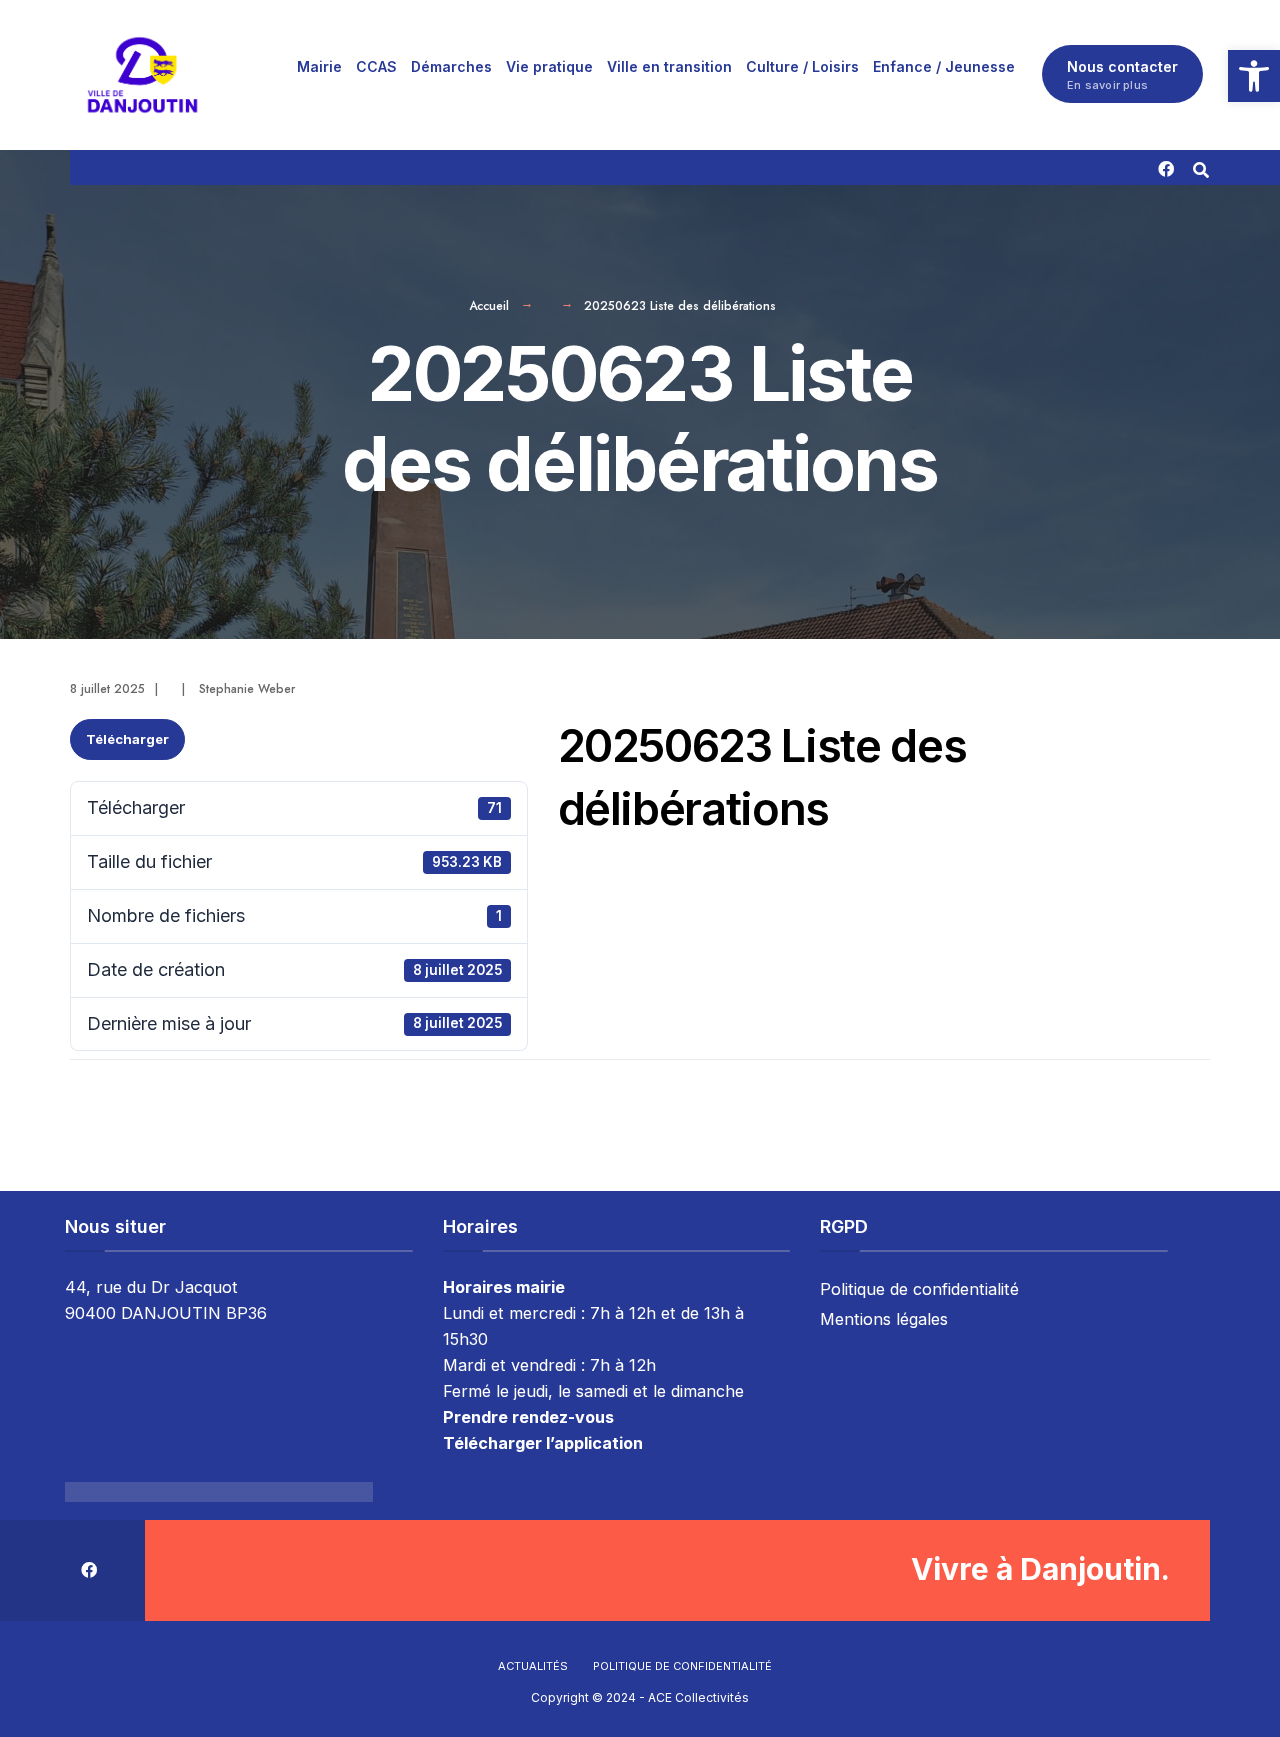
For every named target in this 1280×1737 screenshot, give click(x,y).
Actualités (533, 1666)
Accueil (489, 306)
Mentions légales (884, 1319)
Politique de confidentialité (919, 1289)
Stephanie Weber (247, 689)
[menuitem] (319, 66)
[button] (1254, 76)
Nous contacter (1122, 75)
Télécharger (127, 739)
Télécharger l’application (543, 1443)
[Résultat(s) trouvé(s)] (1201, 167)
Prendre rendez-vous (528, 1417)
